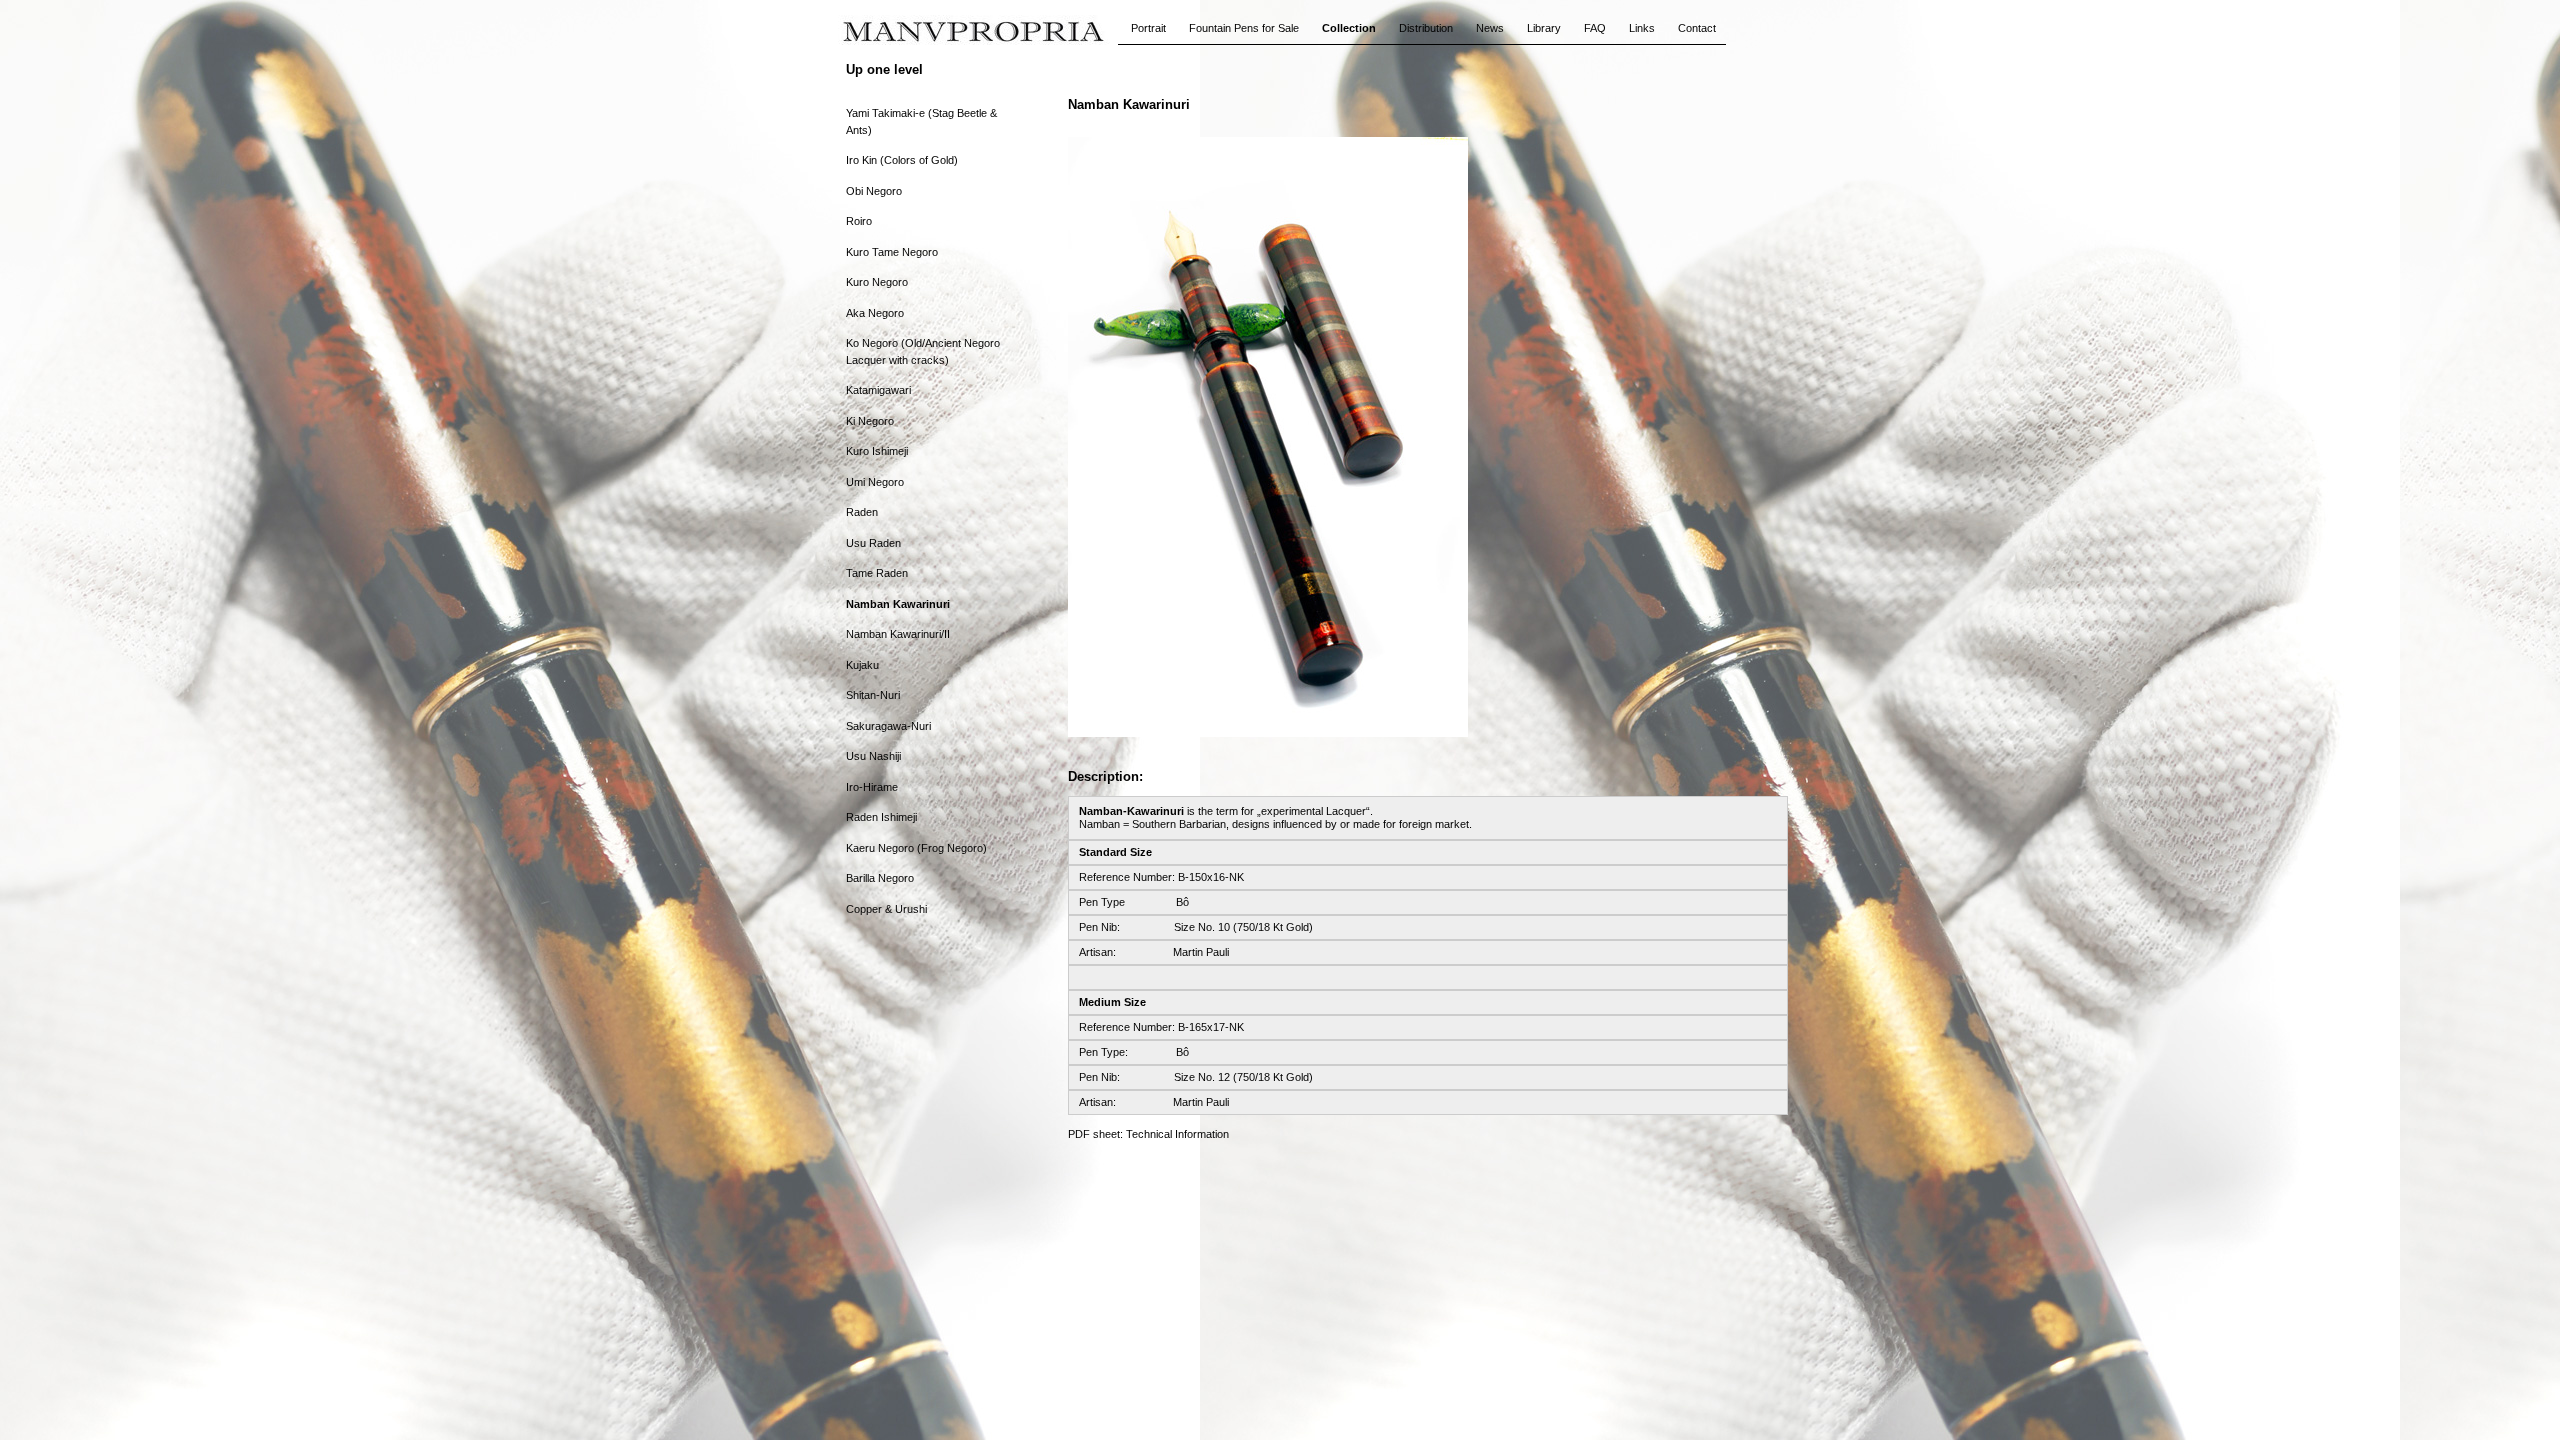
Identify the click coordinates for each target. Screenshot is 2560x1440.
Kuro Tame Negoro (892, 252)
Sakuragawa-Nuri (888, 726)
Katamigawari (878, 390)
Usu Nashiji (873, 756)
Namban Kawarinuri (898, 604)
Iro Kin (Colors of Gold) (902, 160)
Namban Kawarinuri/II (898, 634)
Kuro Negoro (877, 282)
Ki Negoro (870, 421)
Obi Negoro (874, 191)
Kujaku (862, 665)
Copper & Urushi (886, 909)
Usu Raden (873, 543)
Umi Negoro (875, 482)
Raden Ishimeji (881, 817)
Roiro (859, 221)
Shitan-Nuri (873, 695)
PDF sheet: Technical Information (1148, 1134)
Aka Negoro (875, 313)
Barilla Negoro (880, 878)
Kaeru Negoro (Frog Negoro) (916, 848)
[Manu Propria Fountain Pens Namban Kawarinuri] (1268, 733)
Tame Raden (877, 573)
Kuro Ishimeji (877, 451)
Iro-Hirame (872, 787)
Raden (862, 512)
